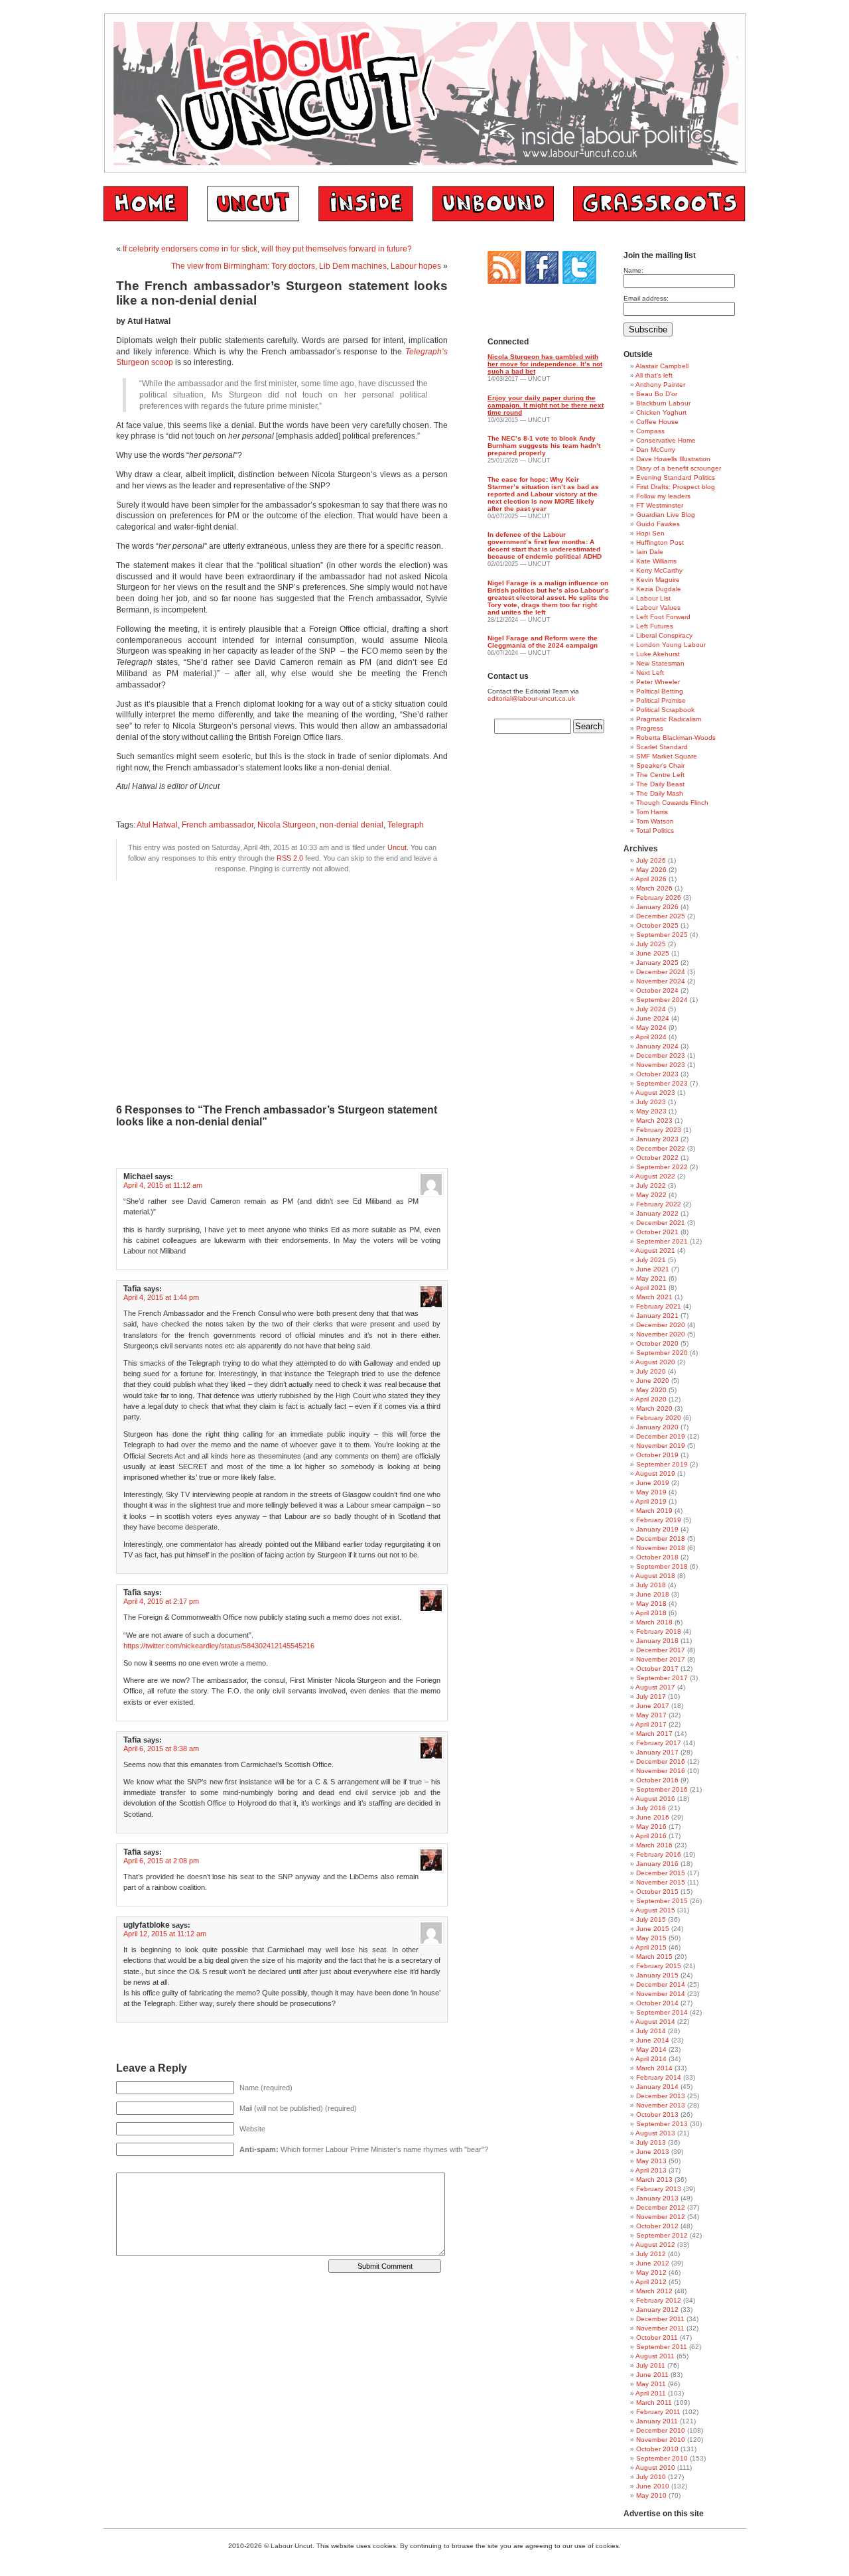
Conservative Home (666, 440)
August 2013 (655, 2133)
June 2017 (653, 1706)
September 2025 (662, 935)
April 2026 (651, 879)
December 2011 (660, 2319)
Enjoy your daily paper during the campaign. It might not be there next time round (546, 405)
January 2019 (657, 1529)
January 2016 (657, 1864)
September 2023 (662, 1083)
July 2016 (651, 1808)
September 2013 (662, 2124)
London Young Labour (671, 645)
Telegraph (406, 825)
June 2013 (653, 2152)
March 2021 (654, 1297)
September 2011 (662, 2347)
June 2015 (653, 1929)
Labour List (653, 598)
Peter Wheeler (658, 682)
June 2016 (653, 1817)
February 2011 (658, 2412)
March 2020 (654, 1408)
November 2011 (660, 2328)
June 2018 (653, 1594)
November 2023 (661, 1065)
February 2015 (659, 1966)
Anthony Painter (660, 385)
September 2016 (662, 1789)
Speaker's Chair (660, 765)
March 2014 (654, 2068)
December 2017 (661, 1650)
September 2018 (662, 1566)
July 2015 (651, 1919)
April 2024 (651, 1037)
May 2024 (651, 1028)
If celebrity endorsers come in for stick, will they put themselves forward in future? (267, 249)
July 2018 (651, 1585)
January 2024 (657, 1046)
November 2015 (661, 1882)
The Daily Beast (660, 784)
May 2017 (651, 1715)
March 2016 (654, 1845)
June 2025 (653, 953)
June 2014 (653, 2040)
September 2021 (662, 1241)
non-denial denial (352, 825)
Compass (650, 431)
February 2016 (659, 1854)
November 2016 (661, 1771)
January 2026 (657, 907)
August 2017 (655, 1687)
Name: (633, 270)
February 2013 (659, 2189)
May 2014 (651, 2049)
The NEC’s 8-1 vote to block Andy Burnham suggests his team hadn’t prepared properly (544, 446)
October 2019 (657, 1455)
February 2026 (659, 897)
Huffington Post (660, 542)
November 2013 (661, 2105)
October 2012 (657, 2226)
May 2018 (651, 1604)
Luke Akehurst (658, 654)
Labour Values (658, 608)
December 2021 (661, 1223)
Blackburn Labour (663, 403)
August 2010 (655, 2468)
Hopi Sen (650, 533)
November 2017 (661, 1659)
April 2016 (651, 1836)
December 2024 (661, 972)
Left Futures (655, 626)
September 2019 (662, 1464)
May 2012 (651, 2272)
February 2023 (659, 1130)
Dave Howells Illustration (673, 459)
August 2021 (655, 1251)
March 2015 (654, 1957)
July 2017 (651, 1696)
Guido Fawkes (658, 524)
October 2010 (657, 2449)
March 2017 (654, 1734)
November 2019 (661, 1446)
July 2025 (651, 944)
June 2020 (653, 1381)
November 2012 (661, 2217)
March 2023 (654, 1120)
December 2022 (661, 1148)
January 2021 (657, 1316)
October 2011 (657, 2337)
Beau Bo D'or (657, 394)
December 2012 (661, 2207)
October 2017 (657, 1669)
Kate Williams (656, 561)
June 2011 (652, 2375)
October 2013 (657, 2114)
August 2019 (655, 1473)
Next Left (650, 673)
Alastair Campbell (662, 366)
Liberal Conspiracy (664, 635)
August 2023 (655, 1093)
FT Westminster (660, 505)
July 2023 (651, 1102)
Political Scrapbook (665, 710)
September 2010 (662, 2458)
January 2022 (657, 1213)
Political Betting (660, 691)
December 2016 (661, 1761)
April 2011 (651, 2393)
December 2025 (661, 916)
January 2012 (657, 2310)
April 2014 (651, 2059)
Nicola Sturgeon (287, 825)
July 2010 (651, 2477)
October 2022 (657, 1158)
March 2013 (654, 2180)
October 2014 (657, 2003)
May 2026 (651, 870)
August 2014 (655, 2022)
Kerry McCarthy (659, 570)
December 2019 (661, 1436)
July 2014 (651, 2031)
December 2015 (661, 1873)
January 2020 (657, 1427)
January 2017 (657, 1752)
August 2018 (655, 1576)
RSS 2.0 (290, 858)
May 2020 (651, 1390)
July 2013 (651, 2142)
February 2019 (659, 1520)
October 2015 (657, 1892)
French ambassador (218, 825)
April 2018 (651, 1613)
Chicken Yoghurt (661, 412)
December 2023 (661, 1055)
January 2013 (657, 2198)
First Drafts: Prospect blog (676, 487)
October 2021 (657, 1232)
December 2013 (661, 2096)
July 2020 (651, 1371)
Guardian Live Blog (666, 515)
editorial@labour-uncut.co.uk (531, 698)
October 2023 (657, 1074)
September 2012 (662, 2235)
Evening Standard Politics (676, 477)
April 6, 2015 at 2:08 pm (161, 1861)
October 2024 (657, 990)
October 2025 (657, 925)
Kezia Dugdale (659, 589)
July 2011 (651, 2365)
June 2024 (653, 1018)
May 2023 (651, 1111)
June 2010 (653, 2486)
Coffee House (657, 422)
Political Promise (661, 700)
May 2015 (651, 1938)
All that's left (654, 375)
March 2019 (654, 1511)
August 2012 (655, 2245)
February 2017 (659, 1743)
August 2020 (655, 1362)
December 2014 (661, 1984)
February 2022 (659, 1204)
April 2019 (651, 1501)
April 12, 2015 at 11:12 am (165, 1934)
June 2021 (653, 1269)
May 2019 (651, 1492)
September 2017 (662, 1678)
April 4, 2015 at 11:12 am (163, 1185)
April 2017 (651, 1724)
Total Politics (655, 830)
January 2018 (657, 1641)
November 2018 (661, 1548)
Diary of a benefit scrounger (679, 468)
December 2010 (661, 2430)
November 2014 (661, 1994)
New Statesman (660, 663)
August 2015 (655, 1910)
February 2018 (659, 1631)
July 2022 (651, 1185)
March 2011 (654, 2402)
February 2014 (659, 2077)
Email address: (646, 298)
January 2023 (657, 1139)
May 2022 (651, 1195)
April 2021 (651, 1288)
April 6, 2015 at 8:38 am (161, 1749)
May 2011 (651, 2384)
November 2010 (661, 2440)
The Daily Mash (660, 793)
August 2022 (655, 1176)
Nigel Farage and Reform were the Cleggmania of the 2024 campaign (543, 642)
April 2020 (651, 1399)
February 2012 (659, 2300)
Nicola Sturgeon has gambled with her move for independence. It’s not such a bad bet (545, 364)
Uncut (397, 847)
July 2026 (651, 860)
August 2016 (655, 1799)
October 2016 (657, 1780)
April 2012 (651, 2282)
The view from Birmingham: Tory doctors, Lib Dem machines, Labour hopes (306, 266)
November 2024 (661, 981)
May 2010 (651, 2495)
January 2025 (657, 963)
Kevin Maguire (658, 580)
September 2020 (662, 1353)
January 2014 (657, 2087)
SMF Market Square (667, 756)
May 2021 (651, 1278)
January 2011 (657, 2421)
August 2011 (655, 2356)
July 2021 (651, 1260)
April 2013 (651, 2170)
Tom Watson (655, 821)
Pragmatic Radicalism (669, 719)
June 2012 (653, 2263)
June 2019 (653, 1483)
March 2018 (654, 1622)
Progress (650, 728)
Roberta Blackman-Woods (676, 738)
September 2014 (662, 2012)
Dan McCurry (656, 450)
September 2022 (662, 1167)
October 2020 (657, 1343)
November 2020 (661, 1334)
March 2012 (654, 2291)
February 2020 (659, 1418)
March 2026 (654, 888)
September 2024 (662, 1000)
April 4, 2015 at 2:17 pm (161, 1601)
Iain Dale (650, 552)
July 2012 (651, 2254)
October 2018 (657, 1557)
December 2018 (661, 1538)
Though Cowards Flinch (672, 803)
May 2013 (651, 2161)
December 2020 (661, 1325)
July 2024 (651, 1009)
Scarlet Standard (662, 747)
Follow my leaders (663, 496)
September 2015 (662, 1901)
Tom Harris (652, 812)
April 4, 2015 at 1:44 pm (161, 1297)
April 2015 (651, 1947)
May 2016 (651, 1826)
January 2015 (657, 1975)
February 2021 (659, 1306)
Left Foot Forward (663, 617)
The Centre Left (660, 775)
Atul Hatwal (157, 825)
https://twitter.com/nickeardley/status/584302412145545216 (219, 1646)
